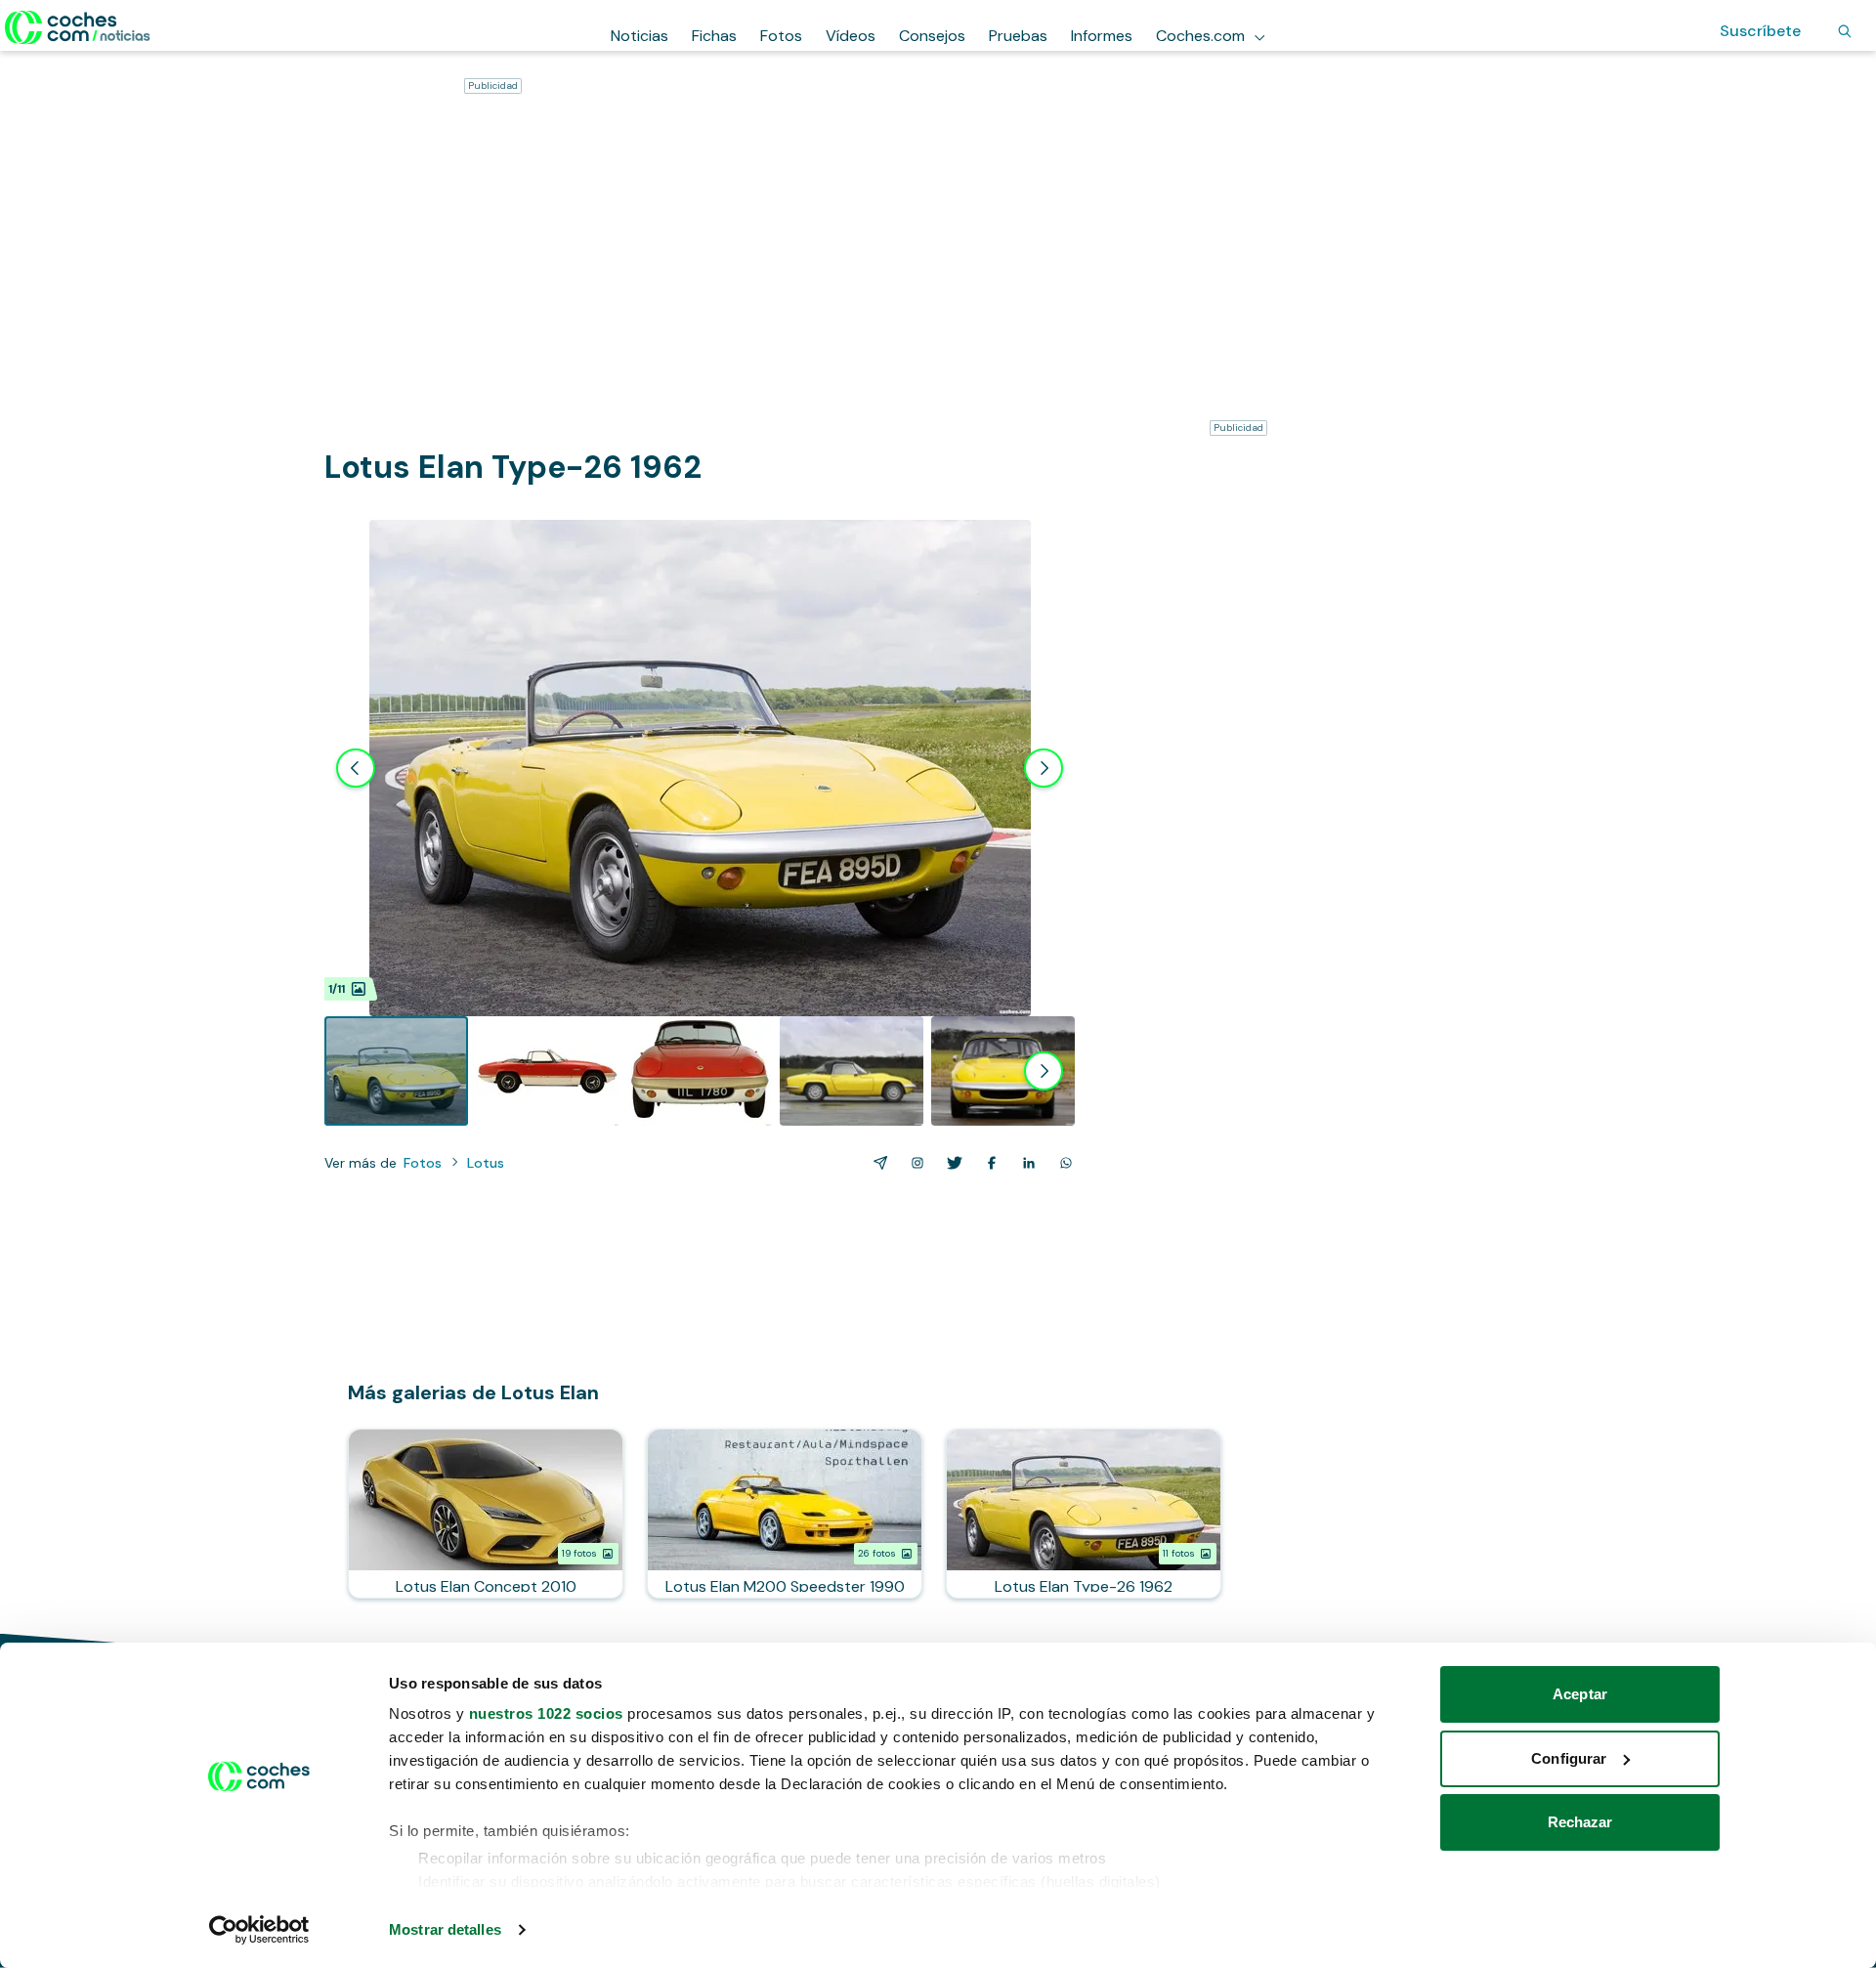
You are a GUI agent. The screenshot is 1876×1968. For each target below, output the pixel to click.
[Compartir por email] (876, 1163)
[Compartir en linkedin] (1025, 1163)
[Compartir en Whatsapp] (1062, 1163)
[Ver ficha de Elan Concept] (486, 1514)
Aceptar (1580, 1694)
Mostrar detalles (445, 1929)
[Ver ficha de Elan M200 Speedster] (785, 1514)
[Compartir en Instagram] (914, 1163)
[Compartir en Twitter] (951, 1163)
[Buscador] (1845, 31)
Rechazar (1580, 1822)
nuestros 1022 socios (546, 1713)
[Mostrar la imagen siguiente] (1044, 768)
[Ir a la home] (78, 27)
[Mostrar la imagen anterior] (356, 768)
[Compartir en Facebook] (988, 1163)
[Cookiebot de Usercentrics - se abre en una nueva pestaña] (259, 1930)
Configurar (1569, 1758)
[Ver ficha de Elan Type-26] (1084, 1514)
